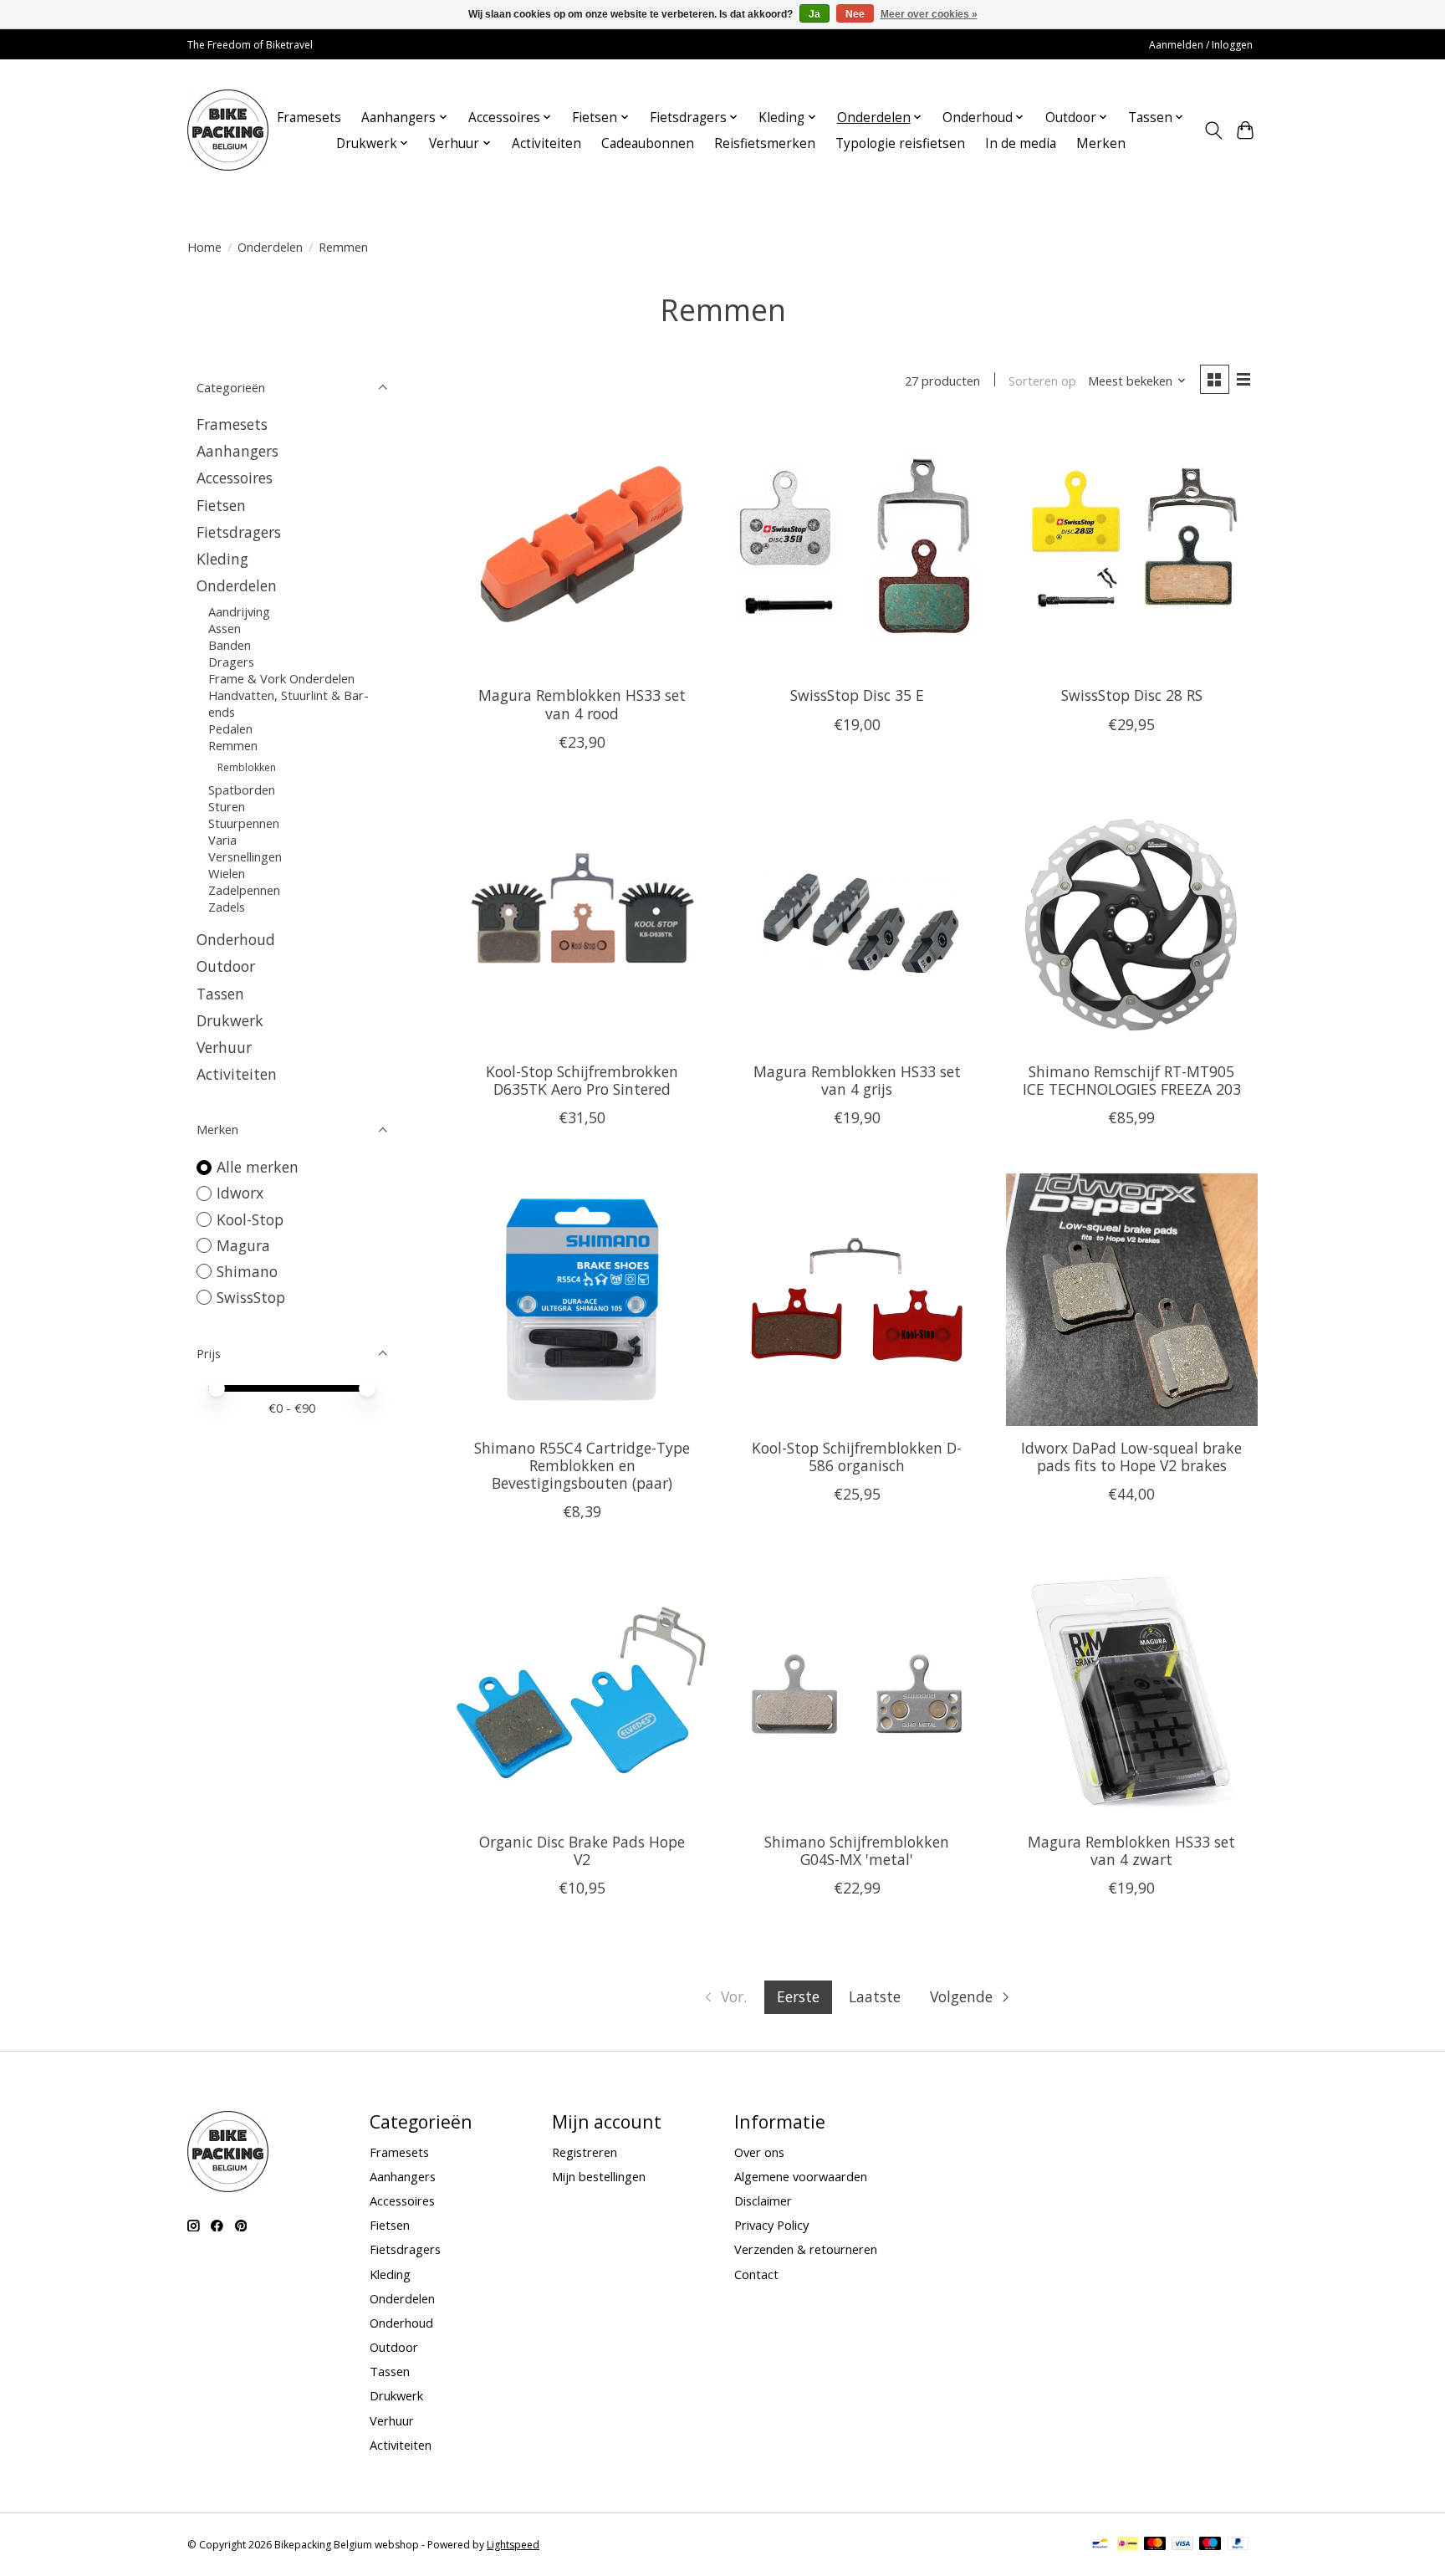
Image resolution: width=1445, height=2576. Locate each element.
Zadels (227, 907)
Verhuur (224, 1047)
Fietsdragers (239, 532)
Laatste (875, 1996)
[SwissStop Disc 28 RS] (1132, 547)
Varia (222, 840)
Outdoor (226, 966)
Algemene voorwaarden (801, 2176)
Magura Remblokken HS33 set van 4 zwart (1131, 1850)
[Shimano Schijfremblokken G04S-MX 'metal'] (857, 1693)
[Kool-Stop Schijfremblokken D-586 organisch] (857, 1299)
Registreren (585, 2152)
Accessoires (235, 478)
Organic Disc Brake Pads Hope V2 (582, 1850)
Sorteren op (1042, 381)
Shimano (247, 1271)
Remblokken (247, 767)
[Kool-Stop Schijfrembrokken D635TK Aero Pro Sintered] (582, 924)
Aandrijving (239, 611)
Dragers (231, 662)
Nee (855, 14)
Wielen (227, 873)
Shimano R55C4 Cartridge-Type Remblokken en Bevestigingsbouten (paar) (582, 1465)
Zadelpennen (244, 890)
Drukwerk (230, 1020)
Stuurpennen (244, 823)
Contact (756, 2274)
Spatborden (242, 790)
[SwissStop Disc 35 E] (857, 547)
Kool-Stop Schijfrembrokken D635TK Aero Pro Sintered (582, 1080)
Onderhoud (236, 939)
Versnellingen (245, 856)
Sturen (227, 806)
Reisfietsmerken (765, 143)
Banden (230, 645)
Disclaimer (763, 2200)
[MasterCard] (1155, 2545)
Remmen (233, 745)
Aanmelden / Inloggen (1201, 45)
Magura (243, 1245)
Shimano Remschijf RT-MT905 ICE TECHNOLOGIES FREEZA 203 (1132, 1080)
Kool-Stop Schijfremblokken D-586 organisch (857, 1457)
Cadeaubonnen (648, 143)
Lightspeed (513, 2545)
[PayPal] (1238, 2545)
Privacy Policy (771, 2225)
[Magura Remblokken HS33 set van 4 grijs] (857, 924)
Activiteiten (546, 143)
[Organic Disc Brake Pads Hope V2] (582, 1693)
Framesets (309, 118)
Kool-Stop (250, 1219)
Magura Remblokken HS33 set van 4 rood (582, 704)
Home (204, 247)
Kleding (222, 559)
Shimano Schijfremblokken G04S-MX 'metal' (857, 1850)
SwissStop (251, 1297)
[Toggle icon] (1213, 130)
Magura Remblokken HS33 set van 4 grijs (857, 1080)
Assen (225, 628)
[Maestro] (1210, 2545)
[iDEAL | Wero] (1128, 2545)
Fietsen (221, 505)
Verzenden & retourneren (806, 2249)
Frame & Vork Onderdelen (281, 678)
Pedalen (230, 728)
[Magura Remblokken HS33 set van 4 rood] (582, 547)
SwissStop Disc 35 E (857, 695)
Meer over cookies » (929, 14)
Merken (1101, 143)
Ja (814, 14)
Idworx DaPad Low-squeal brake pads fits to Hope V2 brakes (1131, 1457)
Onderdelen (270, 247)
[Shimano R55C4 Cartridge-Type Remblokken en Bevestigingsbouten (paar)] (582, 1299)
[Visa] (1182, 2545)
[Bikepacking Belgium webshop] (228, 130)
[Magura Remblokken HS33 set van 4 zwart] (1132, 1693)
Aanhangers (237, 451)
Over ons (759, 2152)
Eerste (798, 1996)
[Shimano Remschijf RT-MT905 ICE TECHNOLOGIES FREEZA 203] (1132, 924)
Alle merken (258, 1167)
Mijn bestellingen (599, 2176)
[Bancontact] (1100, 2545)
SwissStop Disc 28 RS (1132, 695)
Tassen (220, 994)
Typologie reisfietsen (900, 143)
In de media (1021, 143)
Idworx (240, 1193)
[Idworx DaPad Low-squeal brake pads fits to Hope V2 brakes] (1132, 1299)
